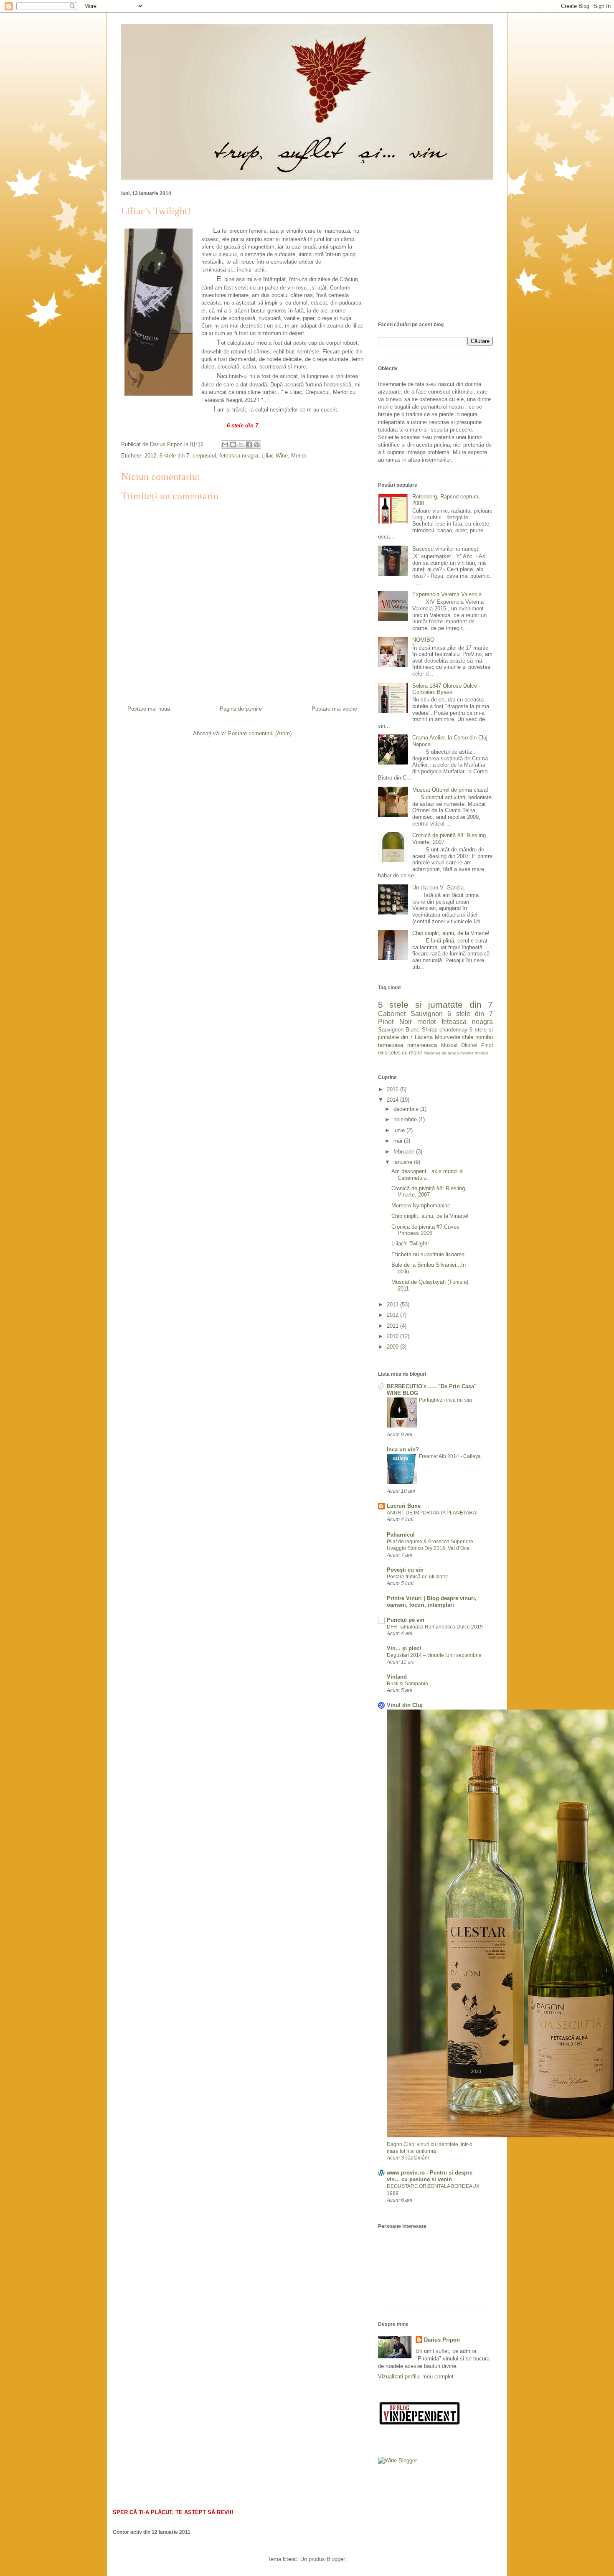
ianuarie (404, 1162)
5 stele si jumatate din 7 (435, 1005)
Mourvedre (448, 1037)
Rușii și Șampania (407, 1684)
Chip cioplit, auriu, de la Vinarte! (451, 933)
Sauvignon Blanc (399, 1030)
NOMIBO (423, 640)
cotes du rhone (405, 1053)
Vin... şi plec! (404, 1648)
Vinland (397, 1677)
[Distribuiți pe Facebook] (249, 445)
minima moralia (474, 1053)
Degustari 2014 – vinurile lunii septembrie (434, 1655)
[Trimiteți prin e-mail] (225, 445)
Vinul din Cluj (405, 1705)
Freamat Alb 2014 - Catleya (450, 1456)
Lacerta (424, 1037)
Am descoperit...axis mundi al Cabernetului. (428, 1175)
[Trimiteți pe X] (241, 445)
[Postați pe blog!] (233, 445)
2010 (393, 1336)
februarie (405, 1152)
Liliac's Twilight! (410, 1244)
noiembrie (406, 1119)
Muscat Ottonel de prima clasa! (450, 790)
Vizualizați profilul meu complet (416, 2377)
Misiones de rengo (441, 1053)
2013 (393, 1305)
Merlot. (299, 456)
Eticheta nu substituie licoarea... (430, 1254)
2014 (393, 1100)
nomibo (484, 1037)
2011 (393, 1326)
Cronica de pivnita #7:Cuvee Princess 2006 (425, 1230)
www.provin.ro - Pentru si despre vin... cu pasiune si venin (430, 2176)
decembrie (407, 1109)
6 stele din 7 (174, 456)
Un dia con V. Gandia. (439, 888)
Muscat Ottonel (459, 1045)
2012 (150, 456)
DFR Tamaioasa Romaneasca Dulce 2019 (435, 1627)
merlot (426, 1022)
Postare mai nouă (149, 709)
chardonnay (453, 1030)
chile (468, 1037)
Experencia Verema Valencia (447, 594)
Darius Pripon (442, 2340)
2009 (393, 1347)
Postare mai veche (334, 709)
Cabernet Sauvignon (410, 1014)
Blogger (336, 2559)
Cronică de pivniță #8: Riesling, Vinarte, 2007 (429, 1192)
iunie (400, 1130)
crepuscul (204, 456)
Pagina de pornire (241, 709)
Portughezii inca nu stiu (445, 1400)
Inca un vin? (403, 1449)
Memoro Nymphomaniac (421, 1205)
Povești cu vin (405, 1570)
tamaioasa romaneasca (407, 1045)
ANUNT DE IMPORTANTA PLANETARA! (432, 1513)
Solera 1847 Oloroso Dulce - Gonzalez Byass (446, 689)
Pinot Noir (395, 1022)
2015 (393, 1089)
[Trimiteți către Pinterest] (257, 445)
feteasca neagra (239, 456)
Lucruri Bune (404, 1506)
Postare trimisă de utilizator (417, 1577)
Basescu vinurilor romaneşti (446, 549)
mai (399, 1141)
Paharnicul (401, 1535)
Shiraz (430, 1030)
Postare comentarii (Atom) (260, 733)
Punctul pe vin (406, 1620)
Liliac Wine (275, 456)
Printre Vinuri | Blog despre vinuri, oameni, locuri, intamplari (432, 1602)
